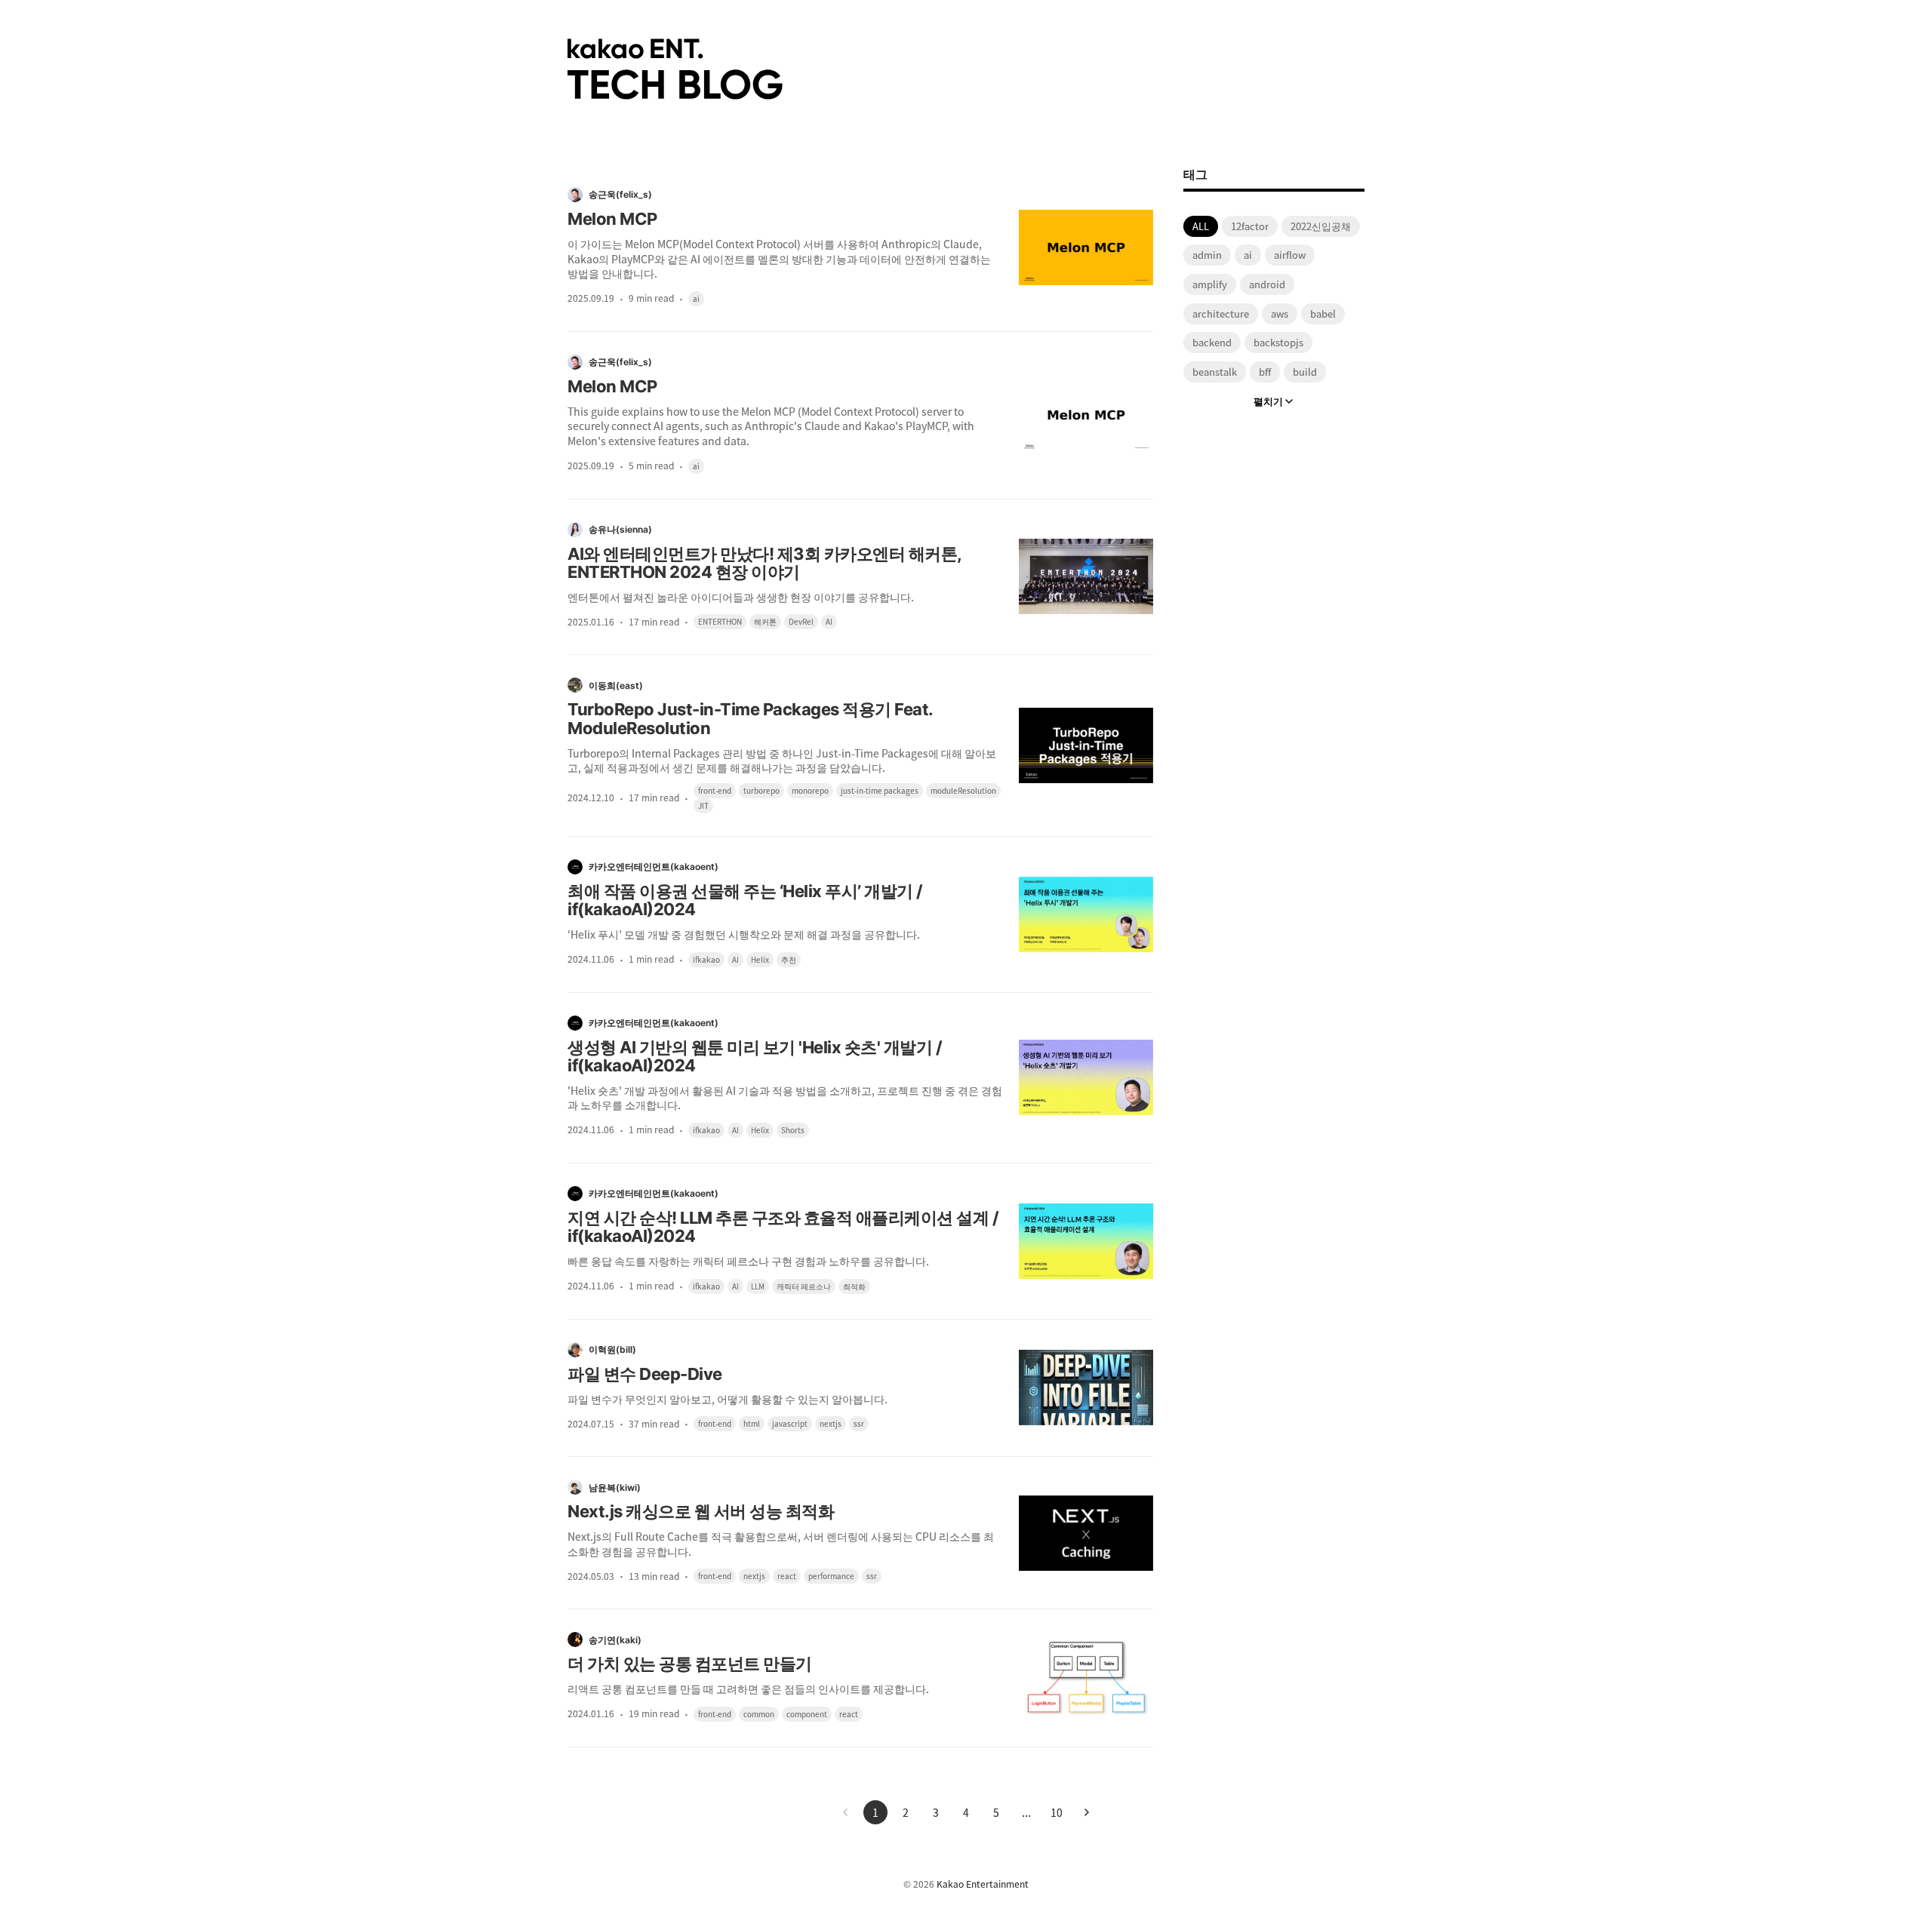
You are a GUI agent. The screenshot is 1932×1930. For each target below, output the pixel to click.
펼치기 (1268, 401)
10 (1057, 1812)
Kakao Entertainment (983, 1884)
